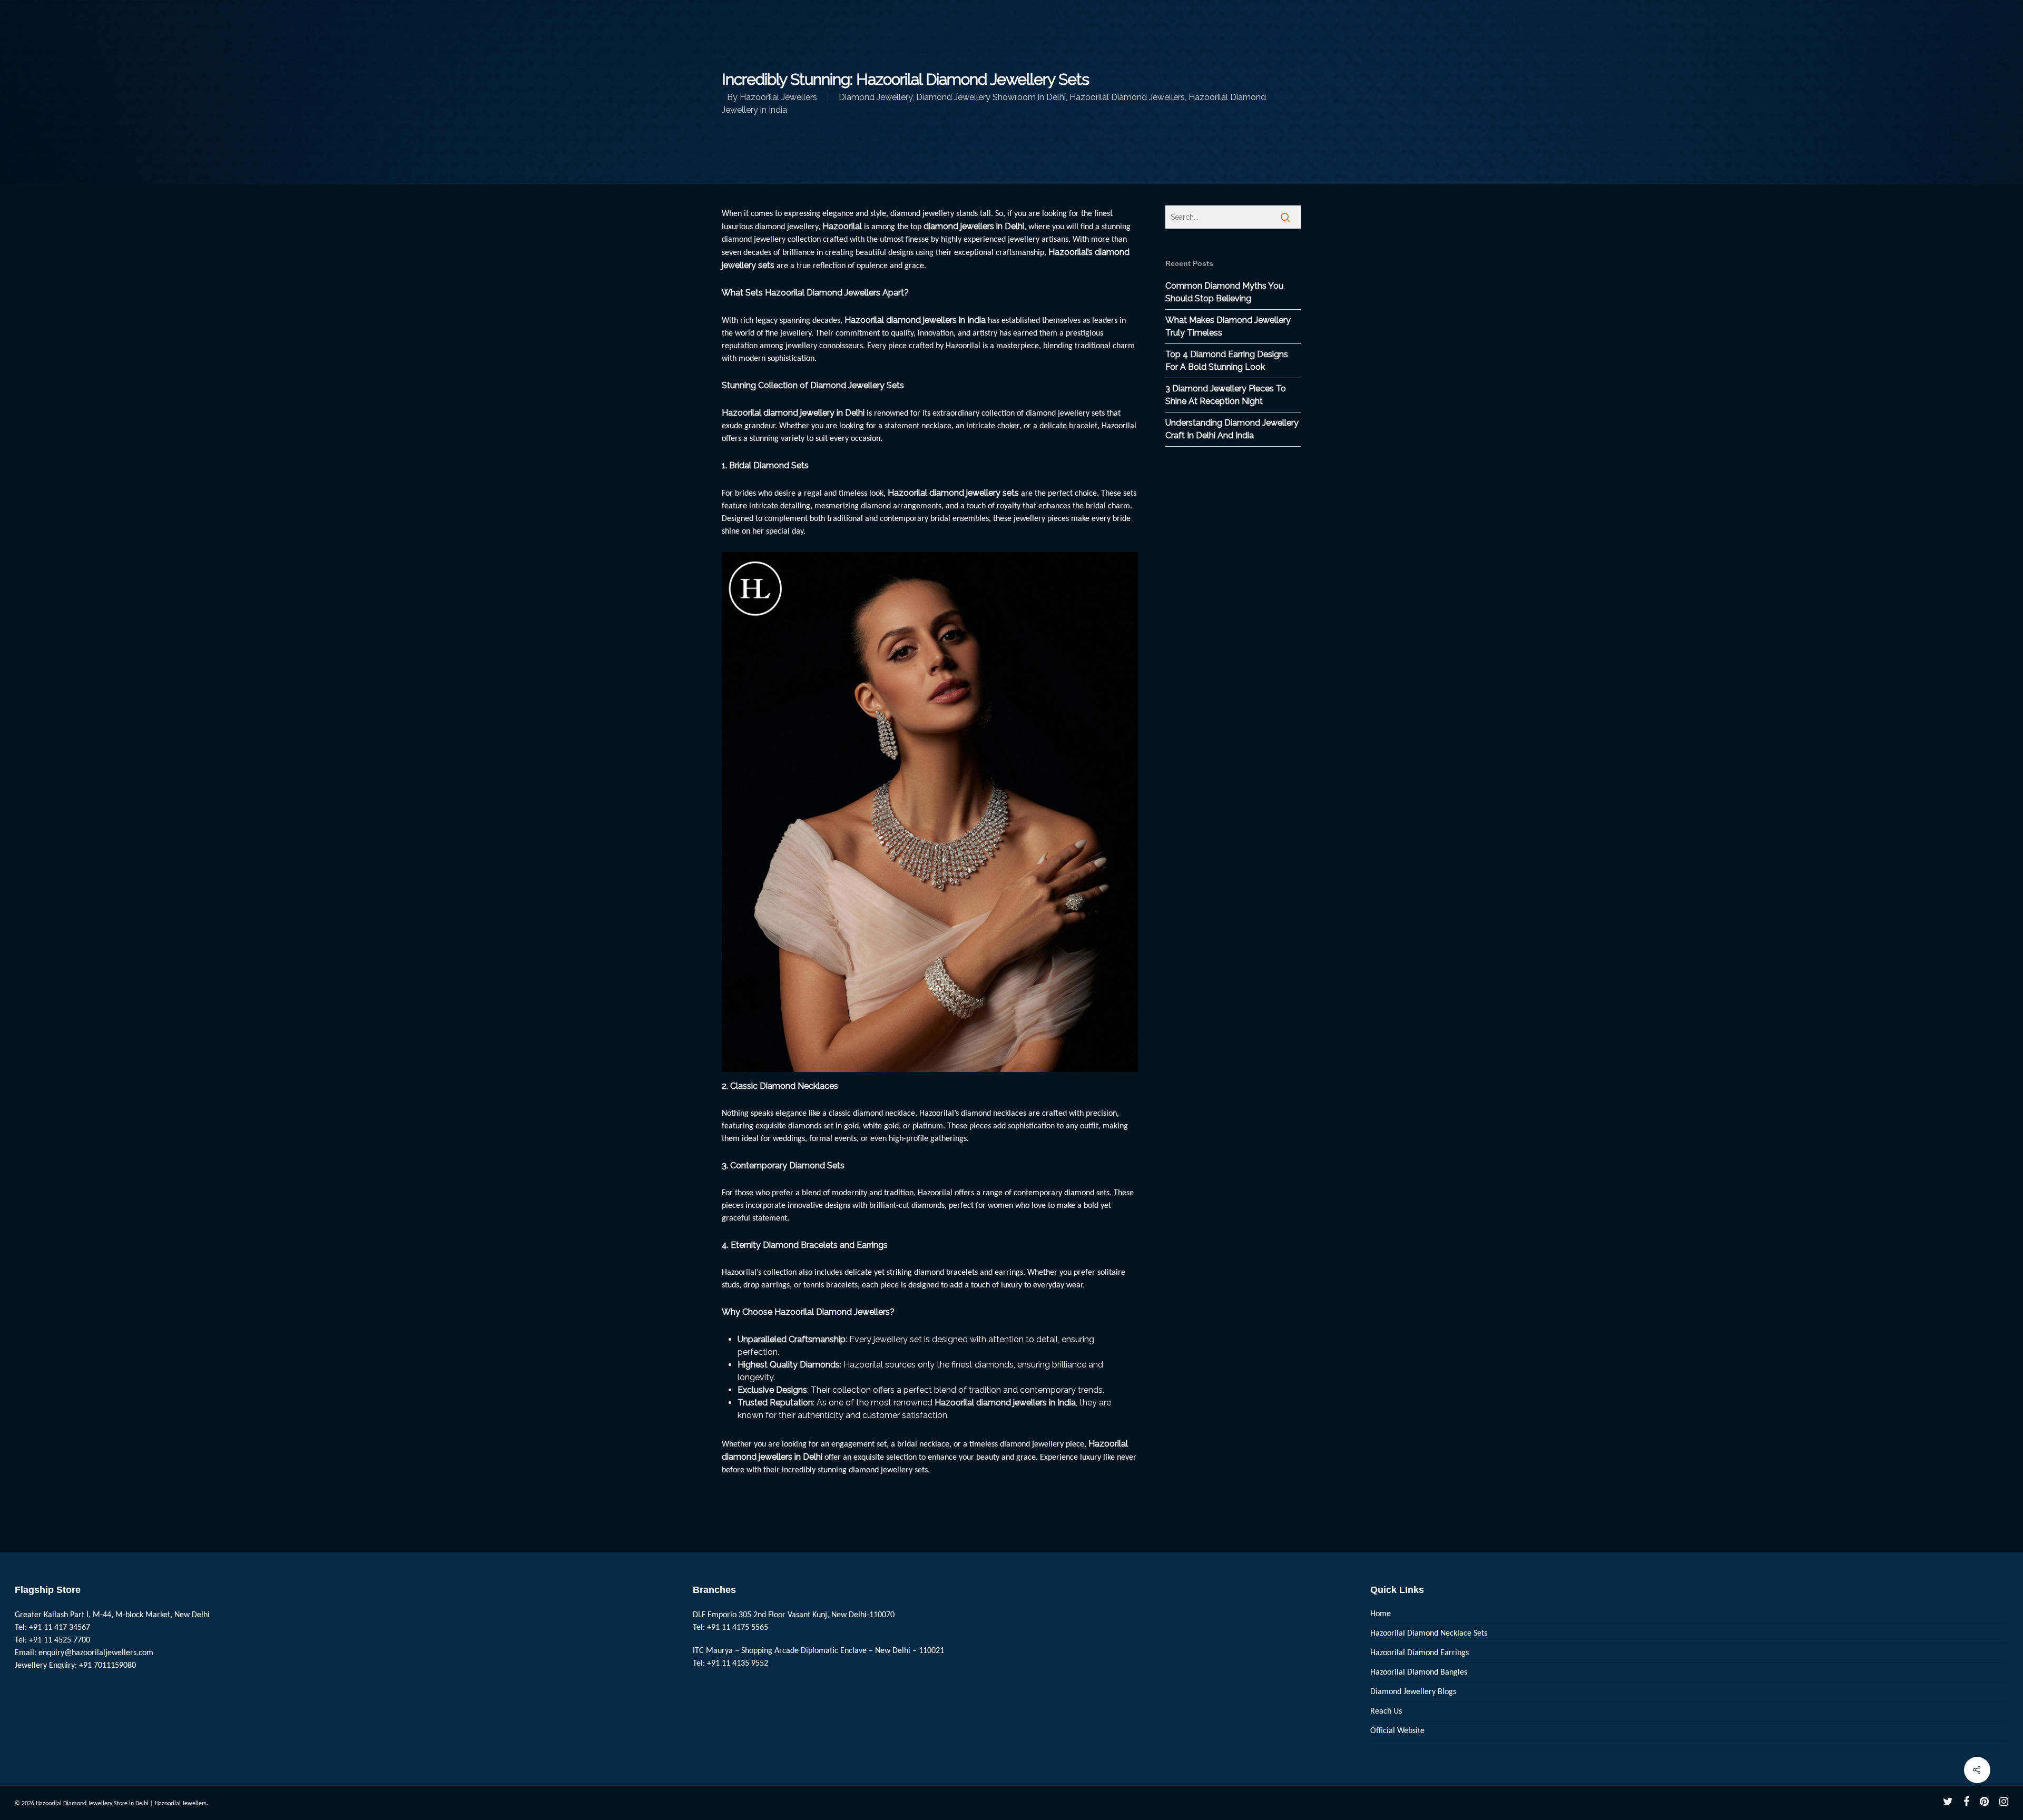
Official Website (1397, 1731)
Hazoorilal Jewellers (778, 97)
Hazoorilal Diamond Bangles (1419, 1673)
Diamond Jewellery (876, 97)
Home (1381, 1614)
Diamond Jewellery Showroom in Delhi (991, 97)
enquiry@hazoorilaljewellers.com (96, 1653)
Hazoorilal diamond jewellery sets (953, 493)
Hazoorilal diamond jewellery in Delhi (793, 413)
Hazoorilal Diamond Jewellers (1127, 97)
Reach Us (1386, 1711)
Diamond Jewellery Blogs (1413, 1692)
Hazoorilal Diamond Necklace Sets (1429, 1634)
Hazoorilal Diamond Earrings (1420, 1653)
